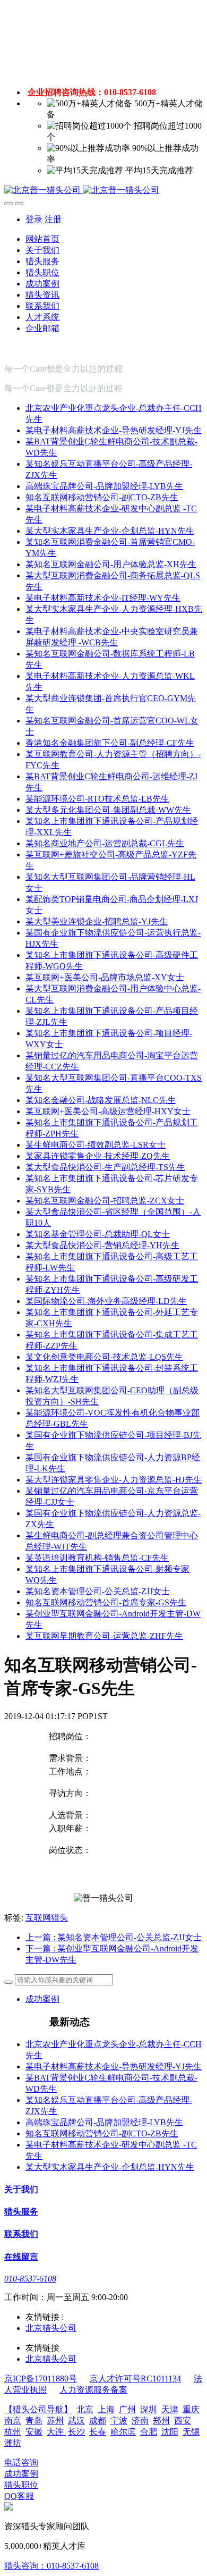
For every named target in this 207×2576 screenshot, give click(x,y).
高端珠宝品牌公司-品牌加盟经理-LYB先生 (104, 486)
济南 (140, 2421)
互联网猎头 (47, 1918)
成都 (98, 2421)
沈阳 (170, 2432)
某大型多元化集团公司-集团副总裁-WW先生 (108, 810)
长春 (98, 2432)
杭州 (13, 2432)
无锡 (191, 2432)
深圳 (149, 2409)
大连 (56, 2432)
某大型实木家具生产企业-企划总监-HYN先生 (110, 531)
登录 (34, 219)
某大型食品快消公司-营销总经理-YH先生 (102, 1245)
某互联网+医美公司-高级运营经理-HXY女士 (108, 1111)
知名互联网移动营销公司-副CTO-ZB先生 (102, 497)
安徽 (34, 2432)
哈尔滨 (123, 2432)
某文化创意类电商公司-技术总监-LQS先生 (104, 1357)
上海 (106, 2409)
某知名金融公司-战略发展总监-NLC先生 (101, 1100)
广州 (127, 2409)
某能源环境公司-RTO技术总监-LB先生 (97, 799)
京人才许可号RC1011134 (135, 2379)
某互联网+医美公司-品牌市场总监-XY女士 (105, 977)
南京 (13, 2421)
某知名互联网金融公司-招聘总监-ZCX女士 (105, 1201)
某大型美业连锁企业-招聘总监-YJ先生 (97, 921)
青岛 (34, 2421)
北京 (85, 2409)
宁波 (119, 2421)
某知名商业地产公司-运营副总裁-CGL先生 (105, 843)
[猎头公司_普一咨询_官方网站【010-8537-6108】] (103, 191)
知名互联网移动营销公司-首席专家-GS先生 (106, 1602)
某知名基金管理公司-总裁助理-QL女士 (98, 1234)
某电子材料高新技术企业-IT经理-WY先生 (103, 598)
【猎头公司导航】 (38, 2409)
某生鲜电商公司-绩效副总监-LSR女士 (96, 1145)
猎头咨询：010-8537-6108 (51, 2566)
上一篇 (114, 1937)
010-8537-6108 (30, 2279)
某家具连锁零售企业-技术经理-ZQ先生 (98, 1156)
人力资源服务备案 (93, 2390)
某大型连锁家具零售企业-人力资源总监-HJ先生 (114, 1480)
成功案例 (42, 1999)
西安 (183, 2421)
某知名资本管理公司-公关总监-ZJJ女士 (98, 1591)
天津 (170, 2409)
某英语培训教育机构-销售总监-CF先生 (97, 1558)
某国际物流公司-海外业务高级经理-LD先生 (106, 1301)
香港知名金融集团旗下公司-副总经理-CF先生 (110, 743)
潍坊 (13, 2443)
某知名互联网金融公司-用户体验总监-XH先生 (111, 564)
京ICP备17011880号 (41, 2379)
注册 (53, 219)
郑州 (161, 2421)
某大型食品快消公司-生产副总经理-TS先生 (105, 1167)
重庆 (191, 2409)
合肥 (149, 2432)
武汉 (76, 2421)
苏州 (55, 2421)
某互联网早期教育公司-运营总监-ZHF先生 (104, 1636)
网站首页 (42, 239)
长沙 (76, 2432)
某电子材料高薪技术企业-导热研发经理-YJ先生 (114, 430)
